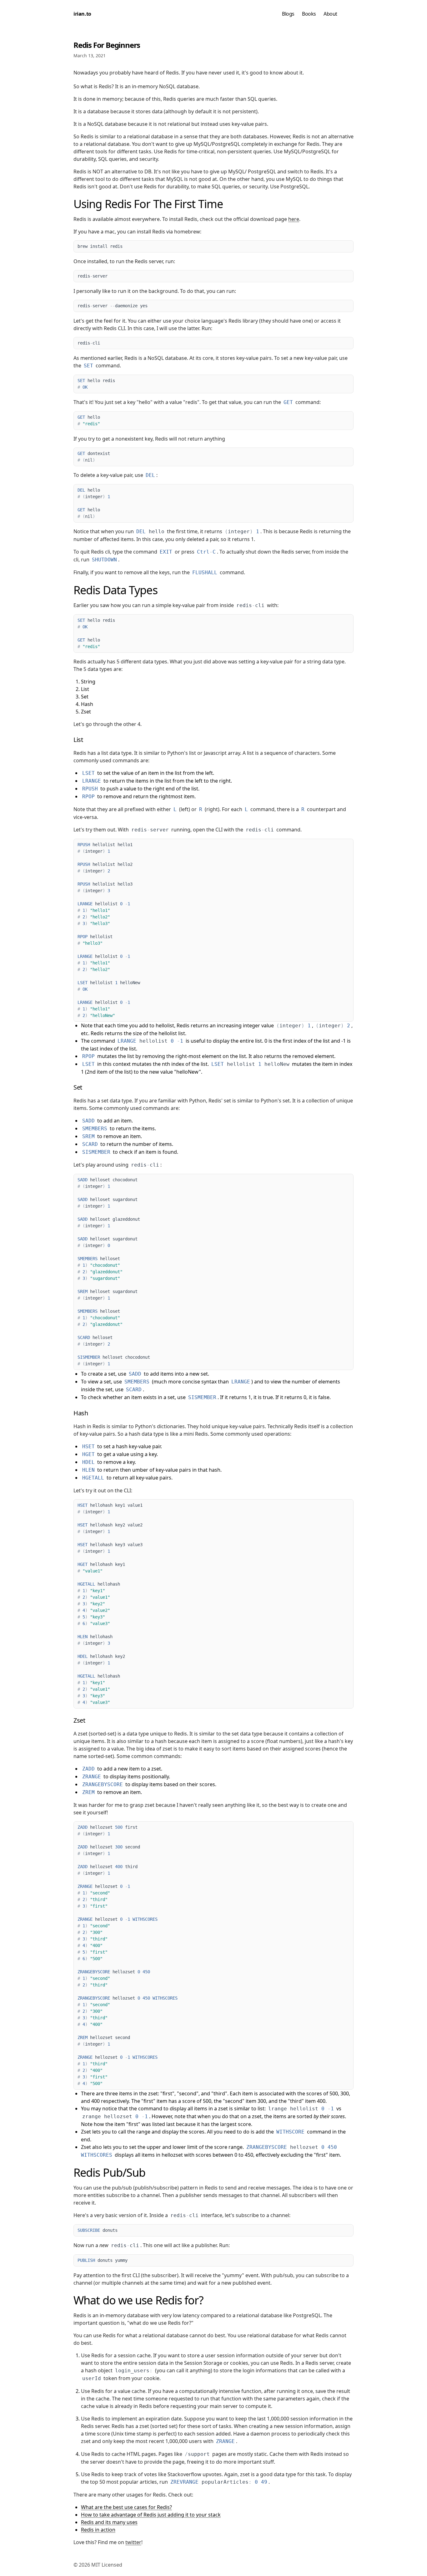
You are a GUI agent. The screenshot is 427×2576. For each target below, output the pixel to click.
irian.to (82, 14)
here (294, 219)
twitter (133, 2542)
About (330, 14)
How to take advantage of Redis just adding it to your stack (151, 2515)
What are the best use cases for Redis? (126, 2507)
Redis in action (98, 2530)
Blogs (288, 14)
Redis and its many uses (109, 2522)
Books (309, 14)
